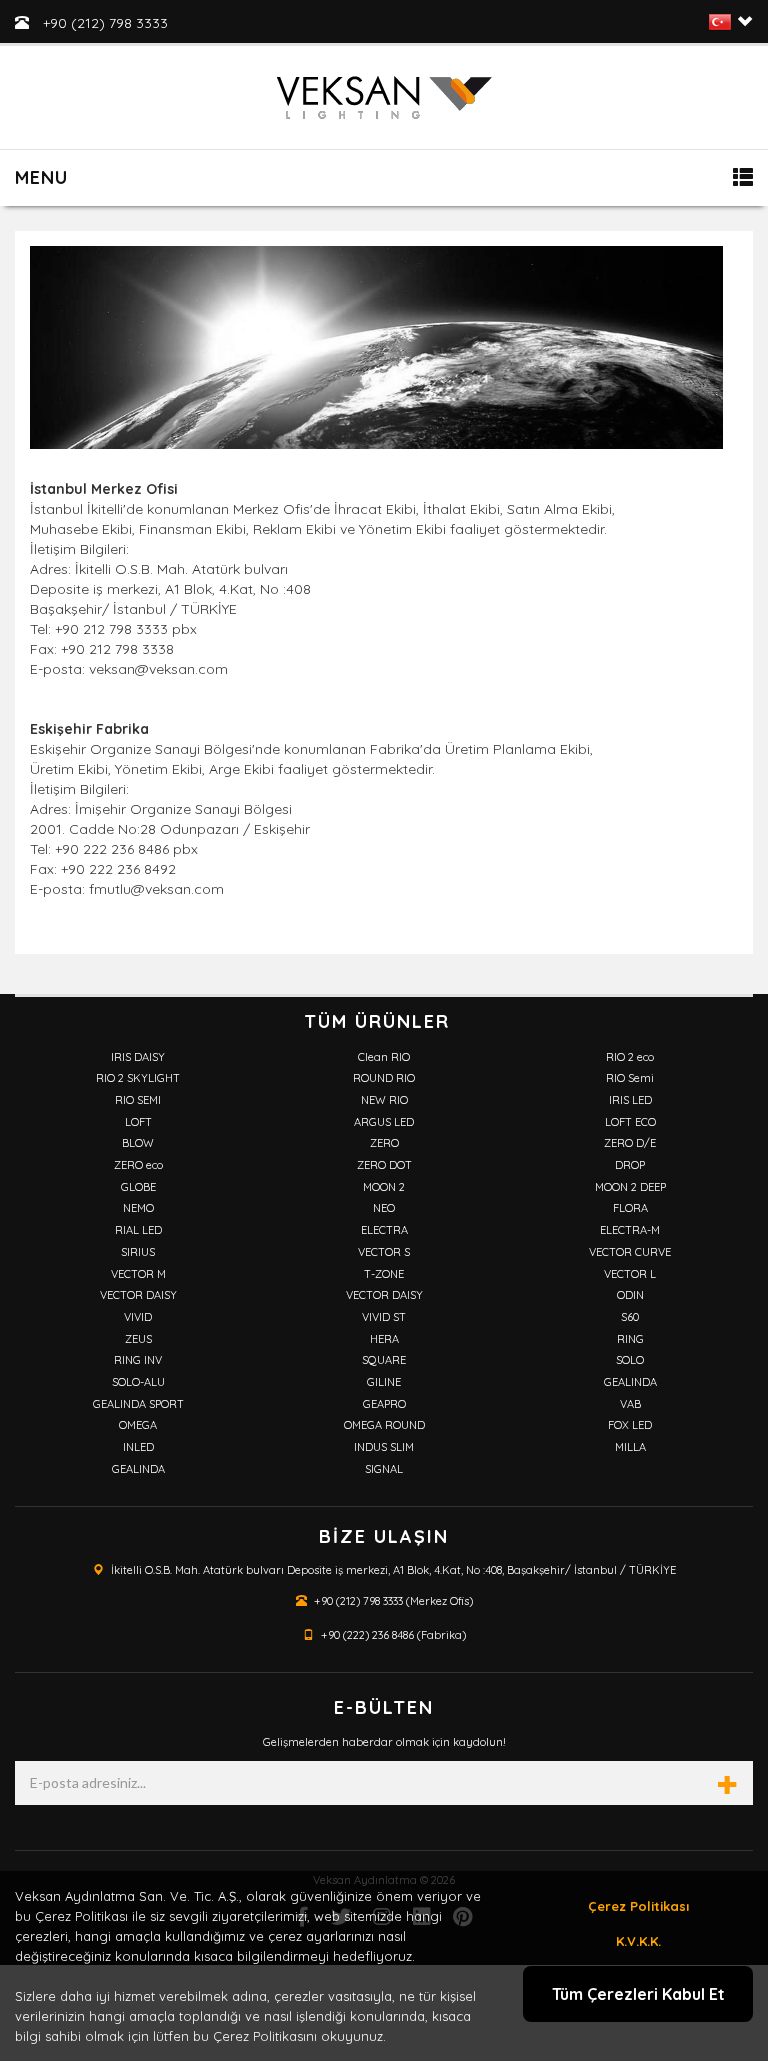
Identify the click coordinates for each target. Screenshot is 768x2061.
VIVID (138, 1317)
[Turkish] (720, 25)
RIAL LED (138, 1230)
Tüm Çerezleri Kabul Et (638, 1994)
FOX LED (630, 1425)
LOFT (138, 1122)
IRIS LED (630, 1100)
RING (630, 1339)
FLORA (630, 1208)
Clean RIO (384, 1057)
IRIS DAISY (138, 1057)
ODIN (630, 1295)
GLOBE (138, 1187)
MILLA (630, 1447)
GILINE (384, 1382)
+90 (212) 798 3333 (103, 23)
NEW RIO (384, 1100)
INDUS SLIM (384, 1447)
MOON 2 (384, 1187)
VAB (630, 1404)
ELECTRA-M (630, 1230)
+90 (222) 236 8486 (367, 1635)
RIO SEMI (138, 1100)
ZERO (384, 1143)
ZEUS (138, 1339)
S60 (630, 1317)
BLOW (138, 1143)
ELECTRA (384, 1230)
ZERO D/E (630, 1143)
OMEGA (138, 1425)
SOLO (630, 1360)
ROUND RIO (384, 1078)
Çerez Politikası (638, 1906)
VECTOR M (138, 1274)
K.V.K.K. (638, 1941)
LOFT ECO (630, 1122)
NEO (384, 1208)
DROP (630, 1165)
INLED (138, 1447)
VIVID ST (384, 1317)
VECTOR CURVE (630, 1252)
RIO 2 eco (630, 1057)
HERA (384, 1339)
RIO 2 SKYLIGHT (138, 1078)
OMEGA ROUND (384, 1425)
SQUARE (384, 1360)
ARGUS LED (384, 1122)
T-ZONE (384, 1274)
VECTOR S (384, 1252)
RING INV (138, 1360)
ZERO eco (138, 1165)
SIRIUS (138, 1252)
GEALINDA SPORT (138, 1404)
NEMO (138, 1208)
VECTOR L (630, 1274)
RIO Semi (630, 1078)
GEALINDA (630, 1382)
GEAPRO (384, 1404)
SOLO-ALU (138, 1382)
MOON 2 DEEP (630, 1187)
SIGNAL (384, 1469)
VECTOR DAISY (138, 1295)
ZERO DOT (384, 1165)
